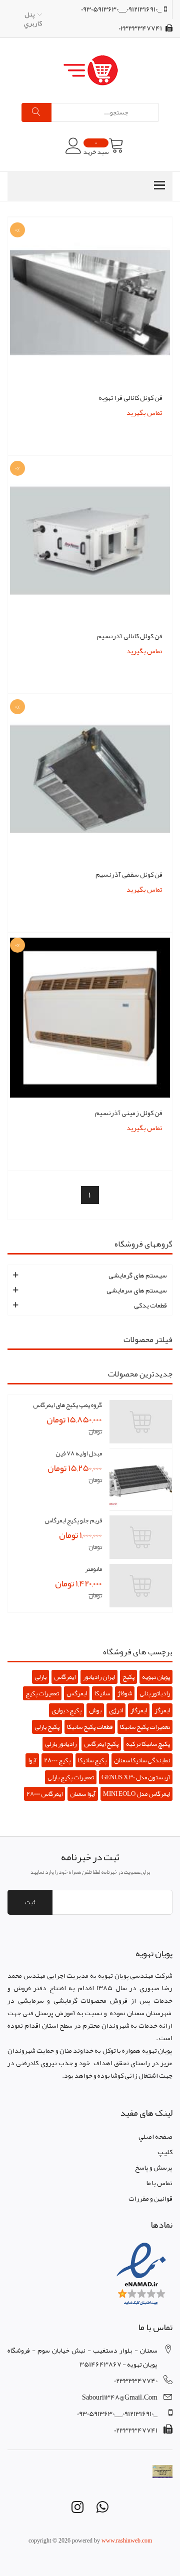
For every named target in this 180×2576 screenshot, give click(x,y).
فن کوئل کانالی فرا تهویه (130, 397)
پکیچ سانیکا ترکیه (148, 1744)
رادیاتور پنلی (155, 1693)
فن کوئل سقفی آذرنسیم (129, 874)
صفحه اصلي (155, 2136)
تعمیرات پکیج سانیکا (145, 1727)
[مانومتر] (141, 1586)
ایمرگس (77, 1693)
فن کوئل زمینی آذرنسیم (129, 1113)
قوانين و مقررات (150, 2198)
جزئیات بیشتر (90, 421)
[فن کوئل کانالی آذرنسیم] (90, 543)
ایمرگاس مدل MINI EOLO (136, 1794)
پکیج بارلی (47, 1727)
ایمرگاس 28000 (44, 1794)
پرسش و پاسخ (154, 2167)
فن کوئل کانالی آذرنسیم (130, 636)
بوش (95, 1710)
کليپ (165, 2152)
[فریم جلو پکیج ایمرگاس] (141, 1537)
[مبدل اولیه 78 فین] (141, 1480)
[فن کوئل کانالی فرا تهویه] (90, 304)
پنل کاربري (33, 18)
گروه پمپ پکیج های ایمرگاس (67, 1405)
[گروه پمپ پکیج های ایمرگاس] (141, 1422)
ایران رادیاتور (99, 1677)
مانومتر (93, 1569)
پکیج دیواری (66, 1710)
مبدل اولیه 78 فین (79, 1453)
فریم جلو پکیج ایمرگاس (73, 1520)
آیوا (32, 1760)
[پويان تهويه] (90, 70)
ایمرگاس (65, 1677)
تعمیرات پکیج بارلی (71, 1777)
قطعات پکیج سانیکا (90, 1727)
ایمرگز (162, 1710)
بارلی (40, 1677)
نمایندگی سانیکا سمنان (142, 1760)
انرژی (116, 1710)
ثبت (30, 1902)
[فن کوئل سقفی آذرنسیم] (90, 781)
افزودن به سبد (90, 406)
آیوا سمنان (83, 1794)
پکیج (128, 1677)
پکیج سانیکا (92, 1760)
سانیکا (102, 1693)
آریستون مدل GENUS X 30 (136, 1777)
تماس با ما (159, 2183)
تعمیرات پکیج (42, 1693)
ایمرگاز (139, 1710)
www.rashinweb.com (127, 2541)
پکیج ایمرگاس (101, 1744)
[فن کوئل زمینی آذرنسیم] (90, 1020)
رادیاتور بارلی (61, 1744)
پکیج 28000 (57, 1760)
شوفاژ (125, 1693)
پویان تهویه (156, 1677)
